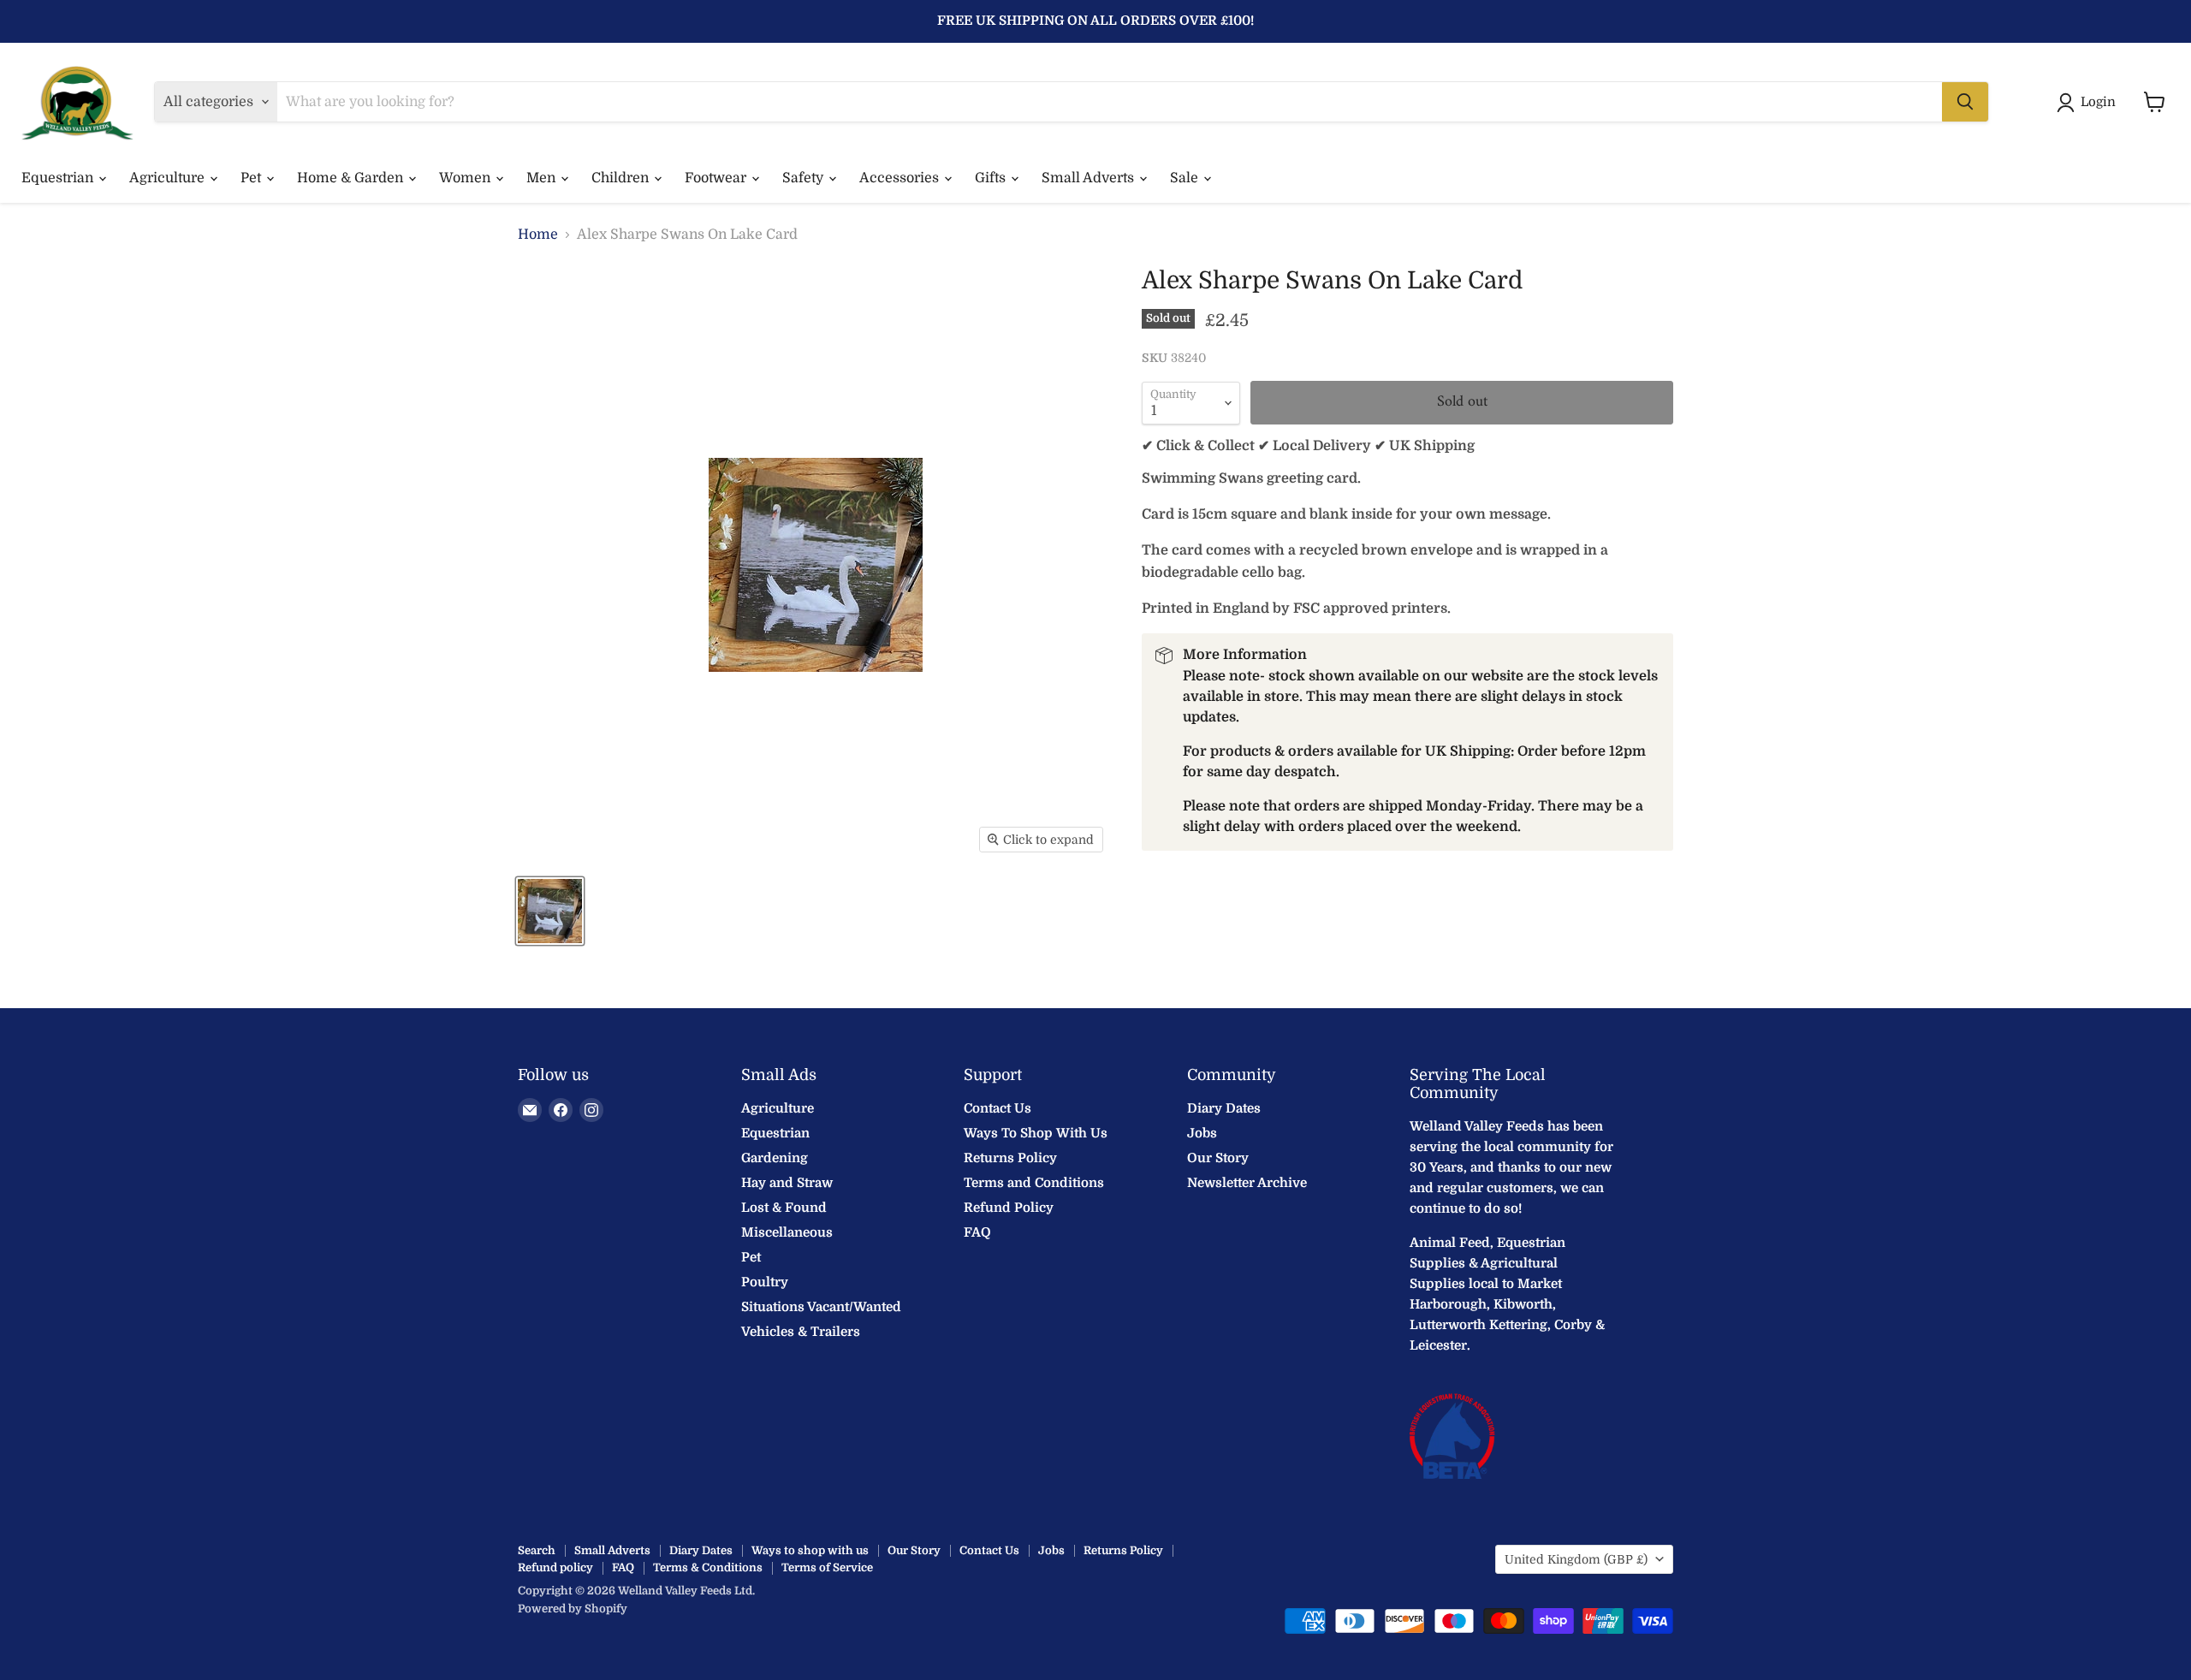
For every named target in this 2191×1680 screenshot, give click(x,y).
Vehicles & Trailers (801, 1332)
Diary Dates (1224, 1108)
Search (537, 1550)
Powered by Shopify (573, 1609)
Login (2098, 102)
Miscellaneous (787, 1232)
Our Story (1218, 1158)
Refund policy (555, 1567)
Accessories (901, 178)
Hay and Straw (787, 1183)
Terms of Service (827, 1567)
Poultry (765, 1282)
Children (622, 178)
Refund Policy (1009, 1208)
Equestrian (59, 178)
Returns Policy (1010, 1158)
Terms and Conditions (1034, 1183)
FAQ (977, 1232)
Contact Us (998, 1108)
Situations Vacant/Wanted (821, 1307)
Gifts (992, 178)
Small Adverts (1090, 178)
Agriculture (169, 178)
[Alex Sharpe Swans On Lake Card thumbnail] (550, 911)
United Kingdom (1576, 1559)
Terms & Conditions (708, 1567)
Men (543, 178)
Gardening (775, 1158)
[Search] (1965, 102)
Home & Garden (352, 178)
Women (466, 178)
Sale (1186, 178)
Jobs (1202, 1133)
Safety (805, 178)
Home (538, 234)
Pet (252, 178)
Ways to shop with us (810, 1550)
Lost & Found (784, 1208)
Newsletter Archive (1247, 1183)
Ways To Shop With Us (1036, 1133)
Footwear (717, 178)
